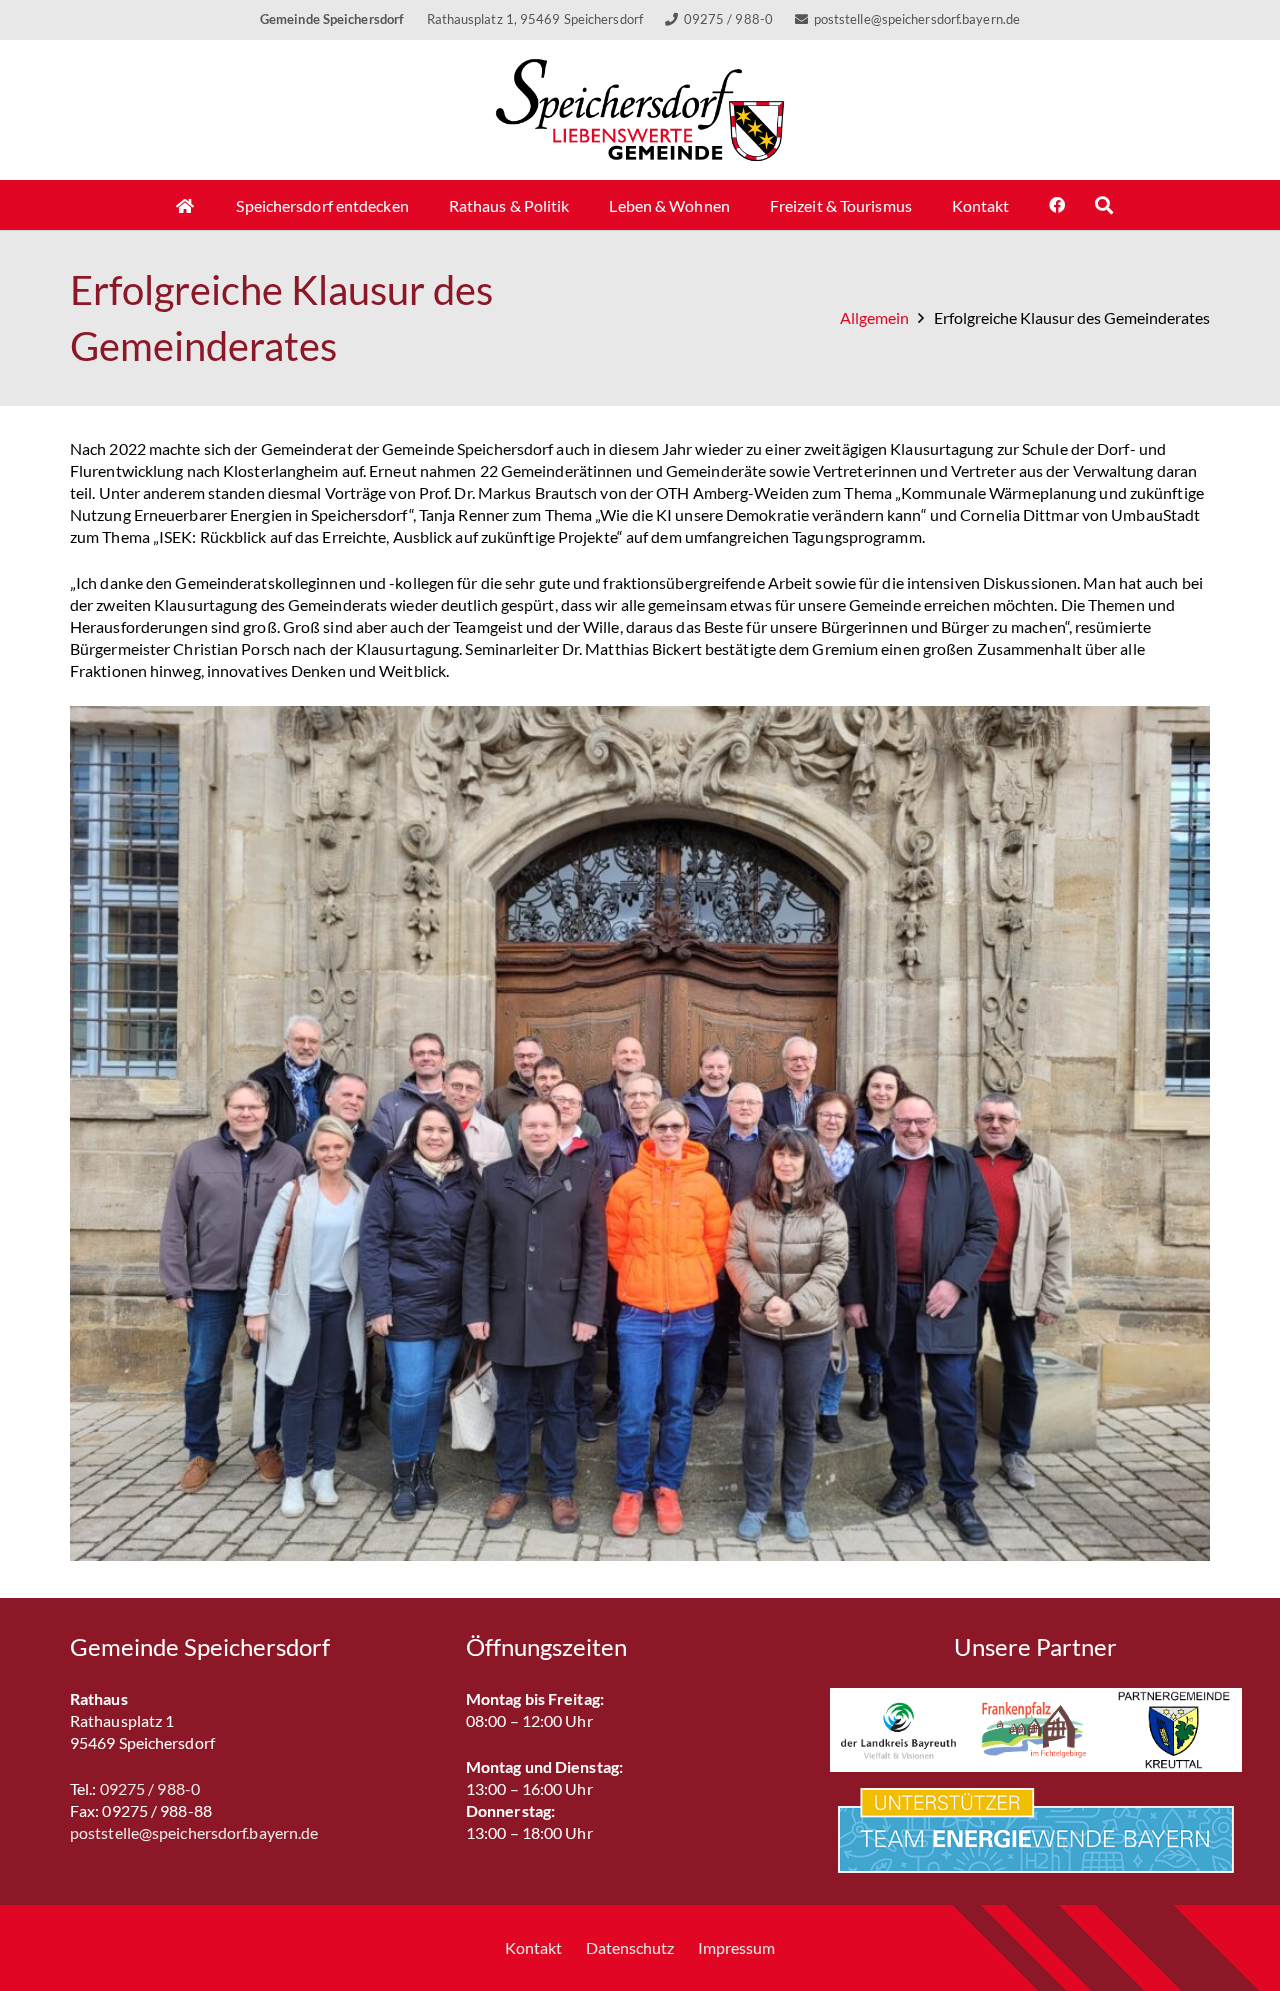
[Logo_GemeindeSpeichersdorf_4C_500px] (640, 110)
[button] (1104, 205)
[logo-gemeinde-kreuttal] (1173, 1730)
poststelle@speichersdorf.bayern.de (194, 1832)
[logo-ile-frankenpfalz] (1035, 1730)
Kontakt (533, 1947)
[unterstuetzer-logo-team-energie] (1036, 1830)
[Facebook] (1057, 205)
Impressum (736, 1947)
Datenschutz (630, 1947)
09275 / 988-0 (150, 1788)
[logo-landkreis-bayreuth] (898, 1730)
